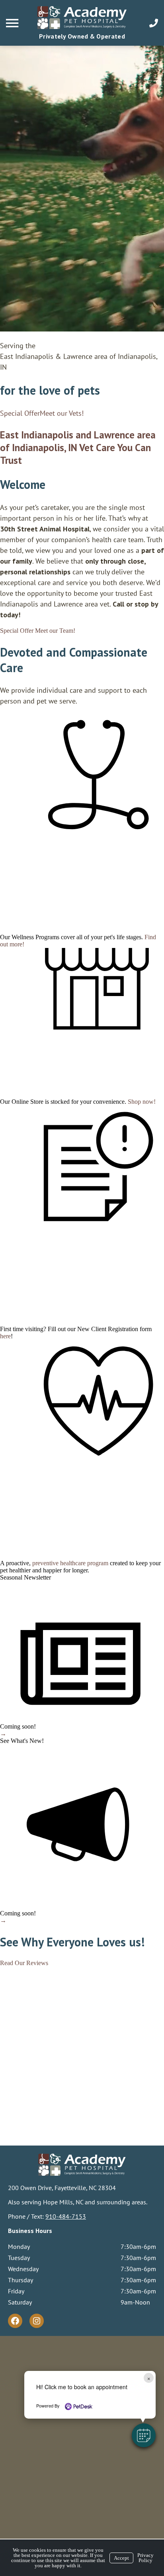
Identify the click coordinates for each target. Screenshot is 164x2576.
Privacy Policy (145, 2558)
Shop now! (142, 1102)
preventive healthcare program (70, 1563)
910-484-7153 (66, 2216)
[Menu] (13, 23)
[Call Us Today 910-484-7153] (154, 23)
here (5, 1336)
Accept (121, 2558)
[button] (144, 2435)
